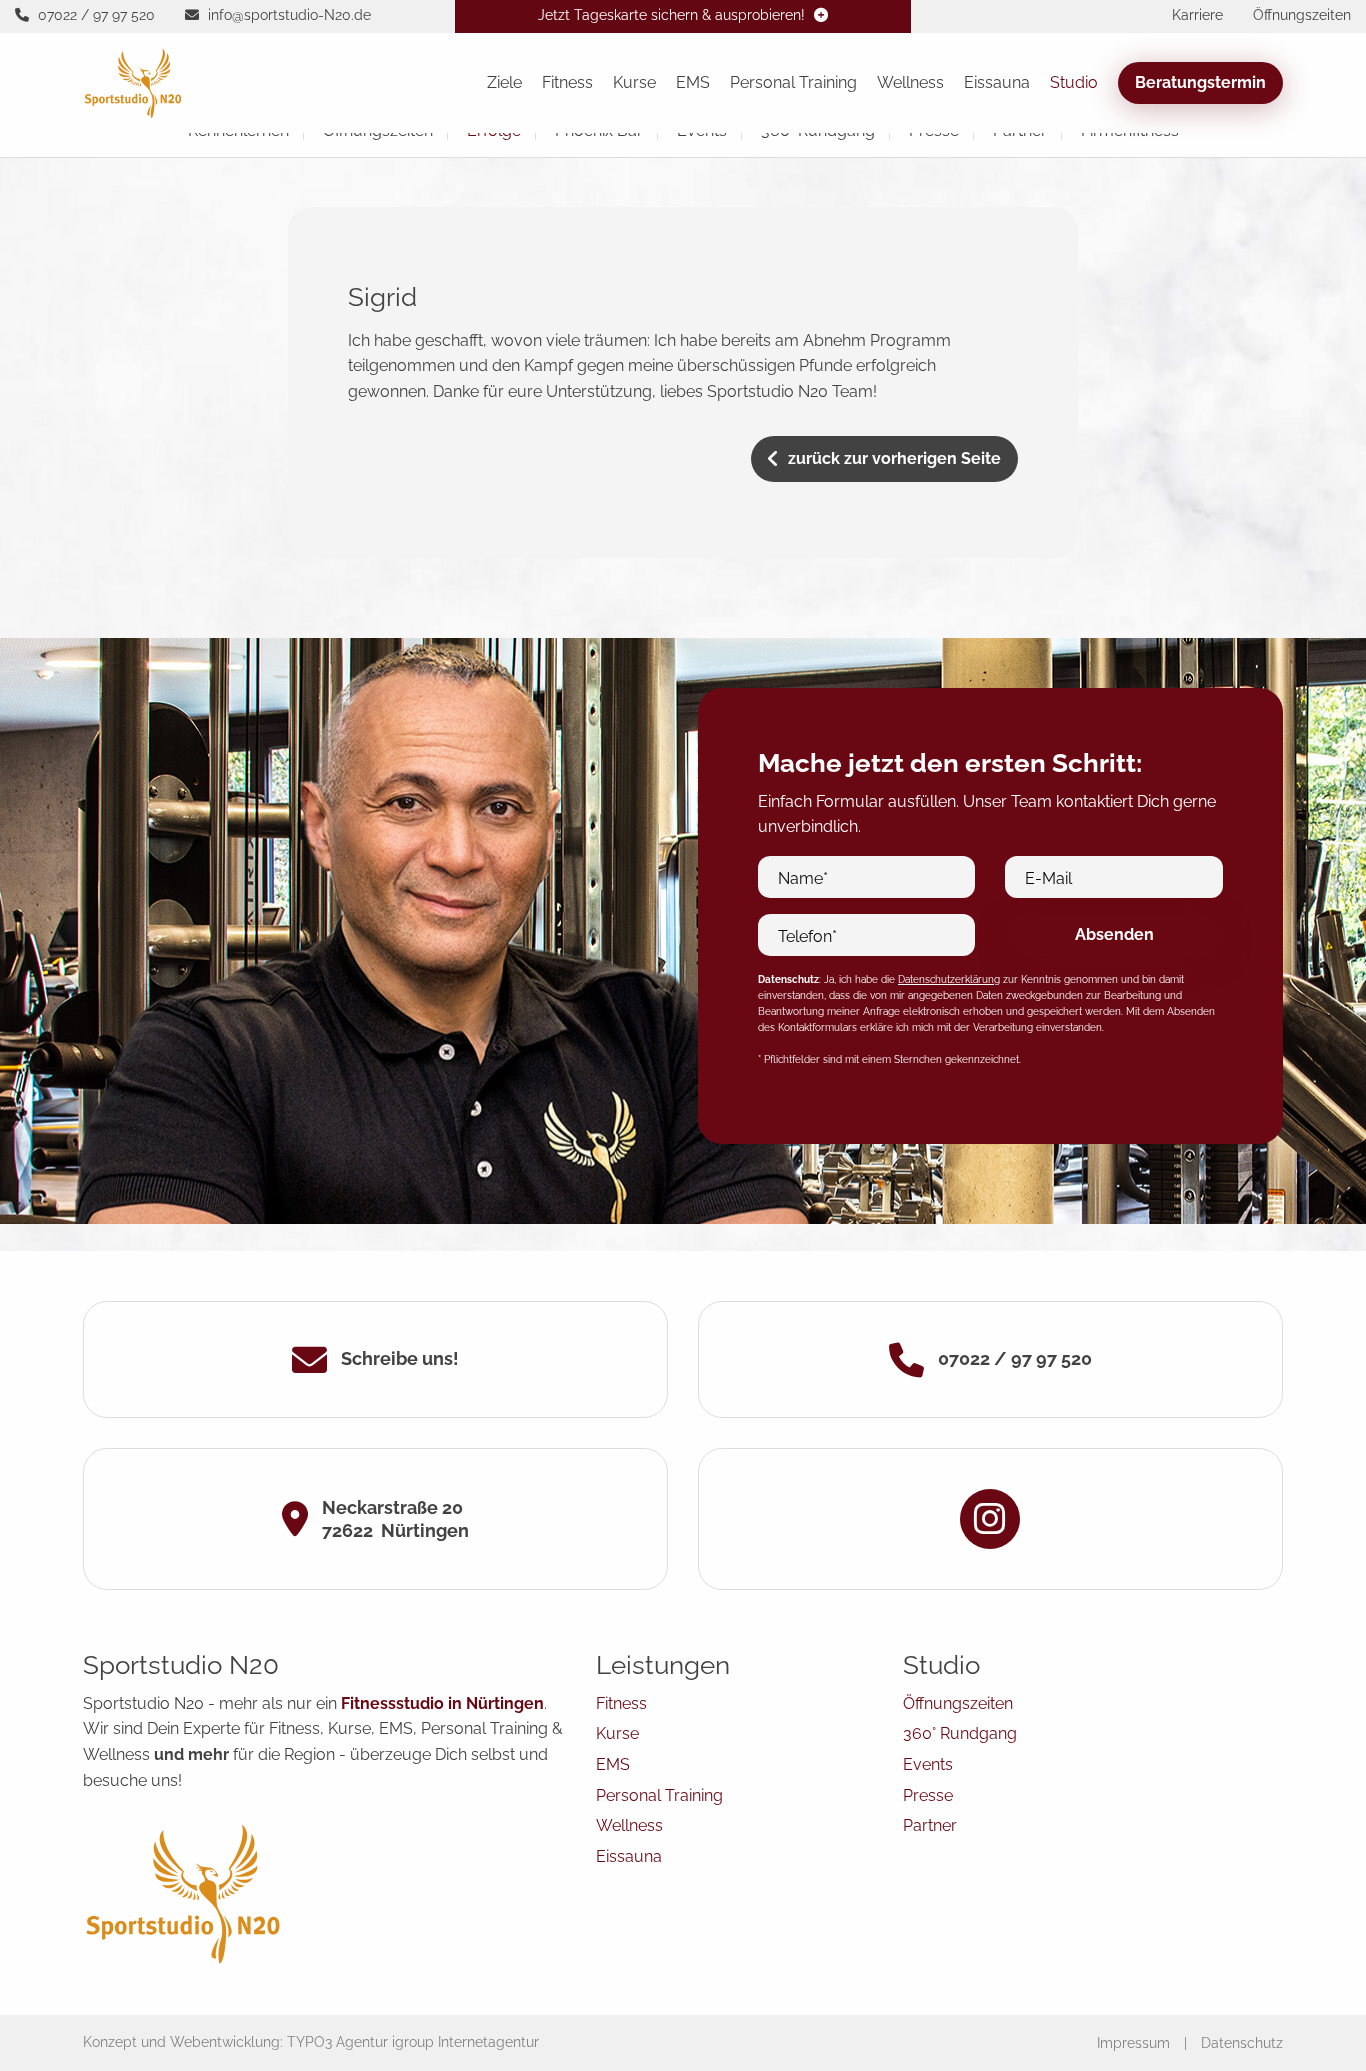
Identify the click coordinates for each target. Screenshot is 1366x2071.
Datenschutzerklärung (949, 979)
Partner (930, 1825)
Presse (928, 1795)
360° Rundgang (960, 1733)
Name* (803, 878)
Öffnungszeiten (958, 1703)
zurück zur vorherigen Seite (894, 458)
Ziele (504, 82)
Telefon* (807, 936)
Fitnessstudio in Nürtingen (442, 1703)
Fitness (567, 82)
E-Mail (1048, 878)
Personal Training (793, 82)
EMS (693, 82)
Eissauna (997, 82)
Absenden (1114, 934)
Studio (1074, 82)
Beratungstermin (1200, 82)
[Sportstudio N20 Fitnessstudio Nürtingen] (133, 81)
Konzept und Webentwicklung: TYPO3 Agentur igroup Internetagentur (311, 2042)
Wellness (910, 82)
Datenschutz (1242, 2043)
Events (928, 1764)
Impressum (1133, 2043)
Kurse (634, 82)
